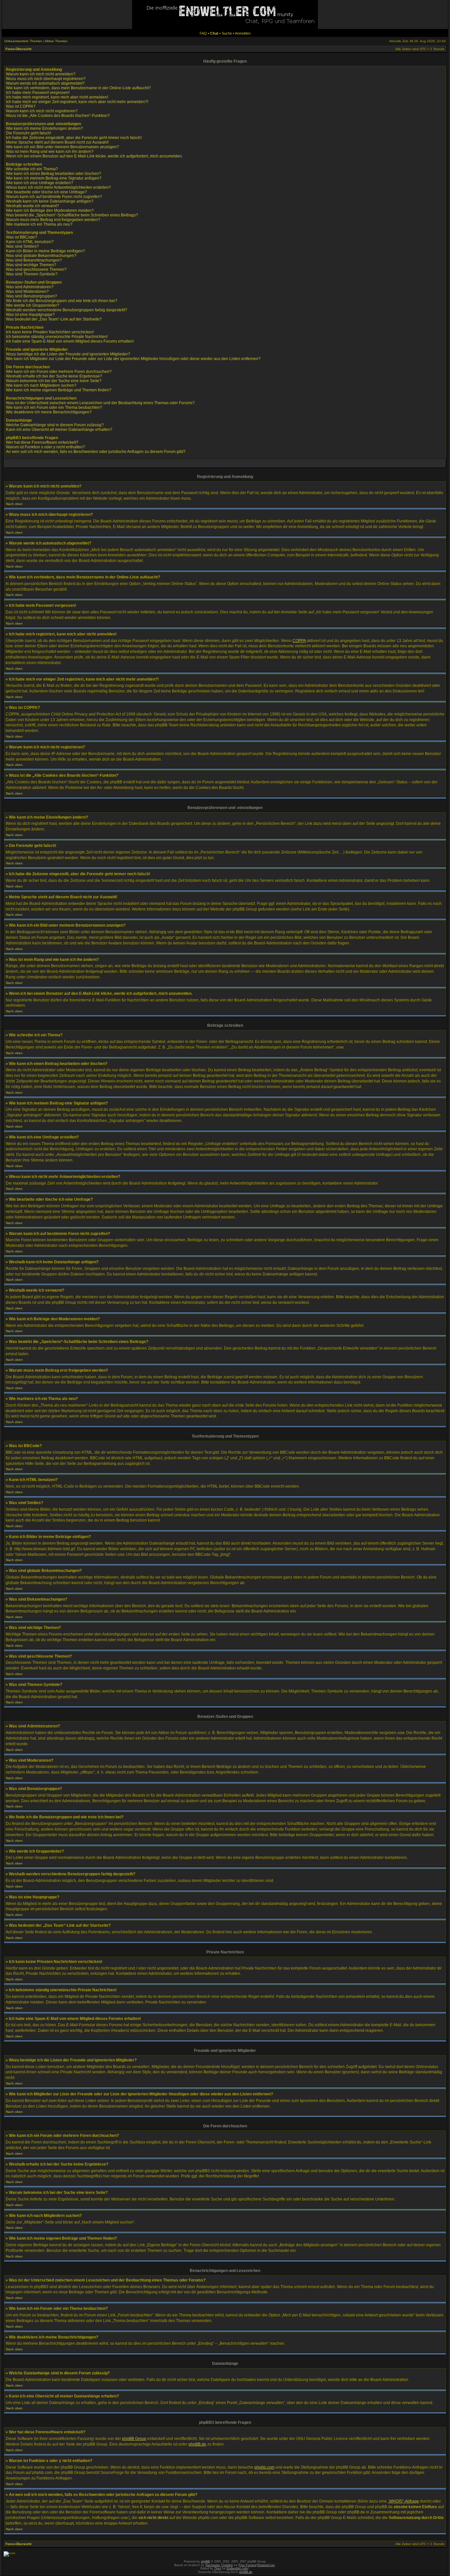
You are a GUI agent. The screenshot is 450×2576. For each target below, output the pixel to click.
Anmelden (243, 33)
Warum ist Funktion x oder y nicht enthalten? (45, 447)
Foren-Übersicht (18, 49)
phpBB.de (197, 2444)
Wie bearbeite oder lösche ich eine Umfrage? (46, 192)
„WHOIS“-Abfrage (403, 2501)
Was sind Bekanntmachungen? (34, 260)
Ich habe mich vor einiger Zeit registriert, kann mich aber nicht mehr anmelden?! (77, 102)
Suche (227, 33)
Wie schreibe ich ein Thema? (32, 169)
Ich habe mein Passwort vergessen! (38, 93)
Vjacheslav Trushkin (219, 2565)
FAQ (203, 33)
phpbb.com (264, 2467)
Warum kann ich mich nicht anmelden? (41, 74)
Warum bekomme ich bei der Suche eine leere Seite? (54, 381)
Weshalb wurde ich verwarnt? (32, 206)
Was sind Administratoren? (30, 287)
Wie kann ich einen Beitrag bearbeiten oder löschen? (54, 174)
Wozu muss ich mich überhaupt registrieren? (46, 79)
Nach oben (14, 504)
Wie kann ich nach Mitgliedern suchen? (41, 385)
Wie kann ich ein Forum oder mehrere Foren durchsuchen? (59, 372)
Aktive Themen (56, 41)
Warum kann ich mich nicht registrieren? (42, 111)
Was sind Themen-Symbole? (32, 274)
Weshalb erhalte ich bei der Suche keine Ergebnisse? (54, 376)
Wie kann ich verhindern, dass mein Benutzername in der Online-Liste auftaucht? (78, 88)
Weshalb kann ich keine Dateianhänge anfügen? (50, 201)
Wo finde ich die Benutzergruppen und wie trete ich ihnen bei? (62, 301)
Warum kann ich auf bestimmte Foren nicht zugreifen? (54, 197)
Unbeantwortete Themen (23, 41)
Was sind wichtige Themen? (31, 265)
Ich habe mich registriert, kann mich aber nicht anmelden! (57, 97)
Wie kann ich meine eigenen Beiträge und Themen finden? (59, 390)
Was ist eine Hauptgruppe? (30, 315)
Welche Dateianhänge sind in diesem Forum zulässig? (55, 425)
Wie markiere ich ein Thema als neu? (39, 224)
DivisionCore (266, 2565)
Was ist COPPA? (21, 106)
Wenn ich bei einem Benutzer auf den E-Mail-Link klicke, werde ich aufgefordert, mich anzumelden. (94, 156)
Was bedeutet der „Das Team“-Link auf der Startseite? (54, 319)
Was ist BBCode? (22, 237)
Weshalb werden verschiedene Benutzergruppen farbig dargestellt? (67, 310)
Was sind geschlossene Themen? (36, 269)
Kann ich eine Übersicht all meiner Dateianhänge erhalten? (59, 430)
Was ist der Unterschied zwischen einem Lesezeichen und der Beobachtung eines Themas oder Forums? (100, 403)
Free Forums (247, 2565)
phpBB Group (134, 2439)
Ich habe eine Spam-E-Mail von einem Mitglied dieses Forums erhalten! (70, 341)
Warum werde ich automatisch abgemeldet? (45, 83)
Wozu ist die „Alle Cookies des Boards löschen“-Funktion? (58, 116)
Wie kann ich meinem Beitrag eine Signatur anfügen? (54, 178)
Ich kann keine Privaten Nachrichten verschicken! (50, 332)
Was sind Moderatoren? (27, 292)
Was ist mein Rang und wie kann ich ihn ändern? (50, 152)
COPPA (299, 641)
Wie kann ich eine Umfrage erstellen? (40, 183)
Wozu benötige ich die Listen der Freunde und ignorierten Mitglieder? (68, 354)
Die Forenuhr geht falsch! (28, 133)
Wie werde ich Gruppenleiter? (33, 305)
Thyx (218, 2568)
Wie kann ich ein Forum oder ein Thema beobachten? (54, 407)
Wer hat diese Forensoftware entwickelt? (42, 442)
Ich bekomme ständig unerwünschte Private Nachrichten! (57, 337)
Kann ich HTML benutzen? (30, 242)
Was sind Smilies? (22, 246)
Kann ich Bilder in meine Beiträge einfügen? (45, 251)
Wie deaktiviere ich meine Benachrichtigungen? (49, 412)
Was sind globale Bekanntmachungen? (41, 256)
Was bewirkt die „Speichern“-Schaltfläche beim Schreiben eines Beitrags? (72, 215)
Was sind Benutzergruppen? (31, 296)
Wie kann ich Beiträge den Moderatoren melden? (50, 210)
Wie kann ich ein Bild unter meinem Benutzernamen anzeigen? (62, 147)
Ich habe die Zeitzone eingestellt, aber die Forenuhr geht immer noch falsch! (74, 138)
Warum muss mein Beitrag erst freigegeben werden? (53, 220)
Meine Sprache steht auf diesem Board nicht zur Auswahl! (57, 142)
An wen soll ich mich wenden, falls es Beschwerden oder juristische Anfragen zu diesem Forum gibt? (96, 452)
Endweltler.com (237, 2568)
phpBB (205, 2562)
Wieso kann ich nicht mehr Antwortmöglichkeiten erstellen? (58, 187)
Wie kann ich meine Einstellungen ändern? (44, 128)
